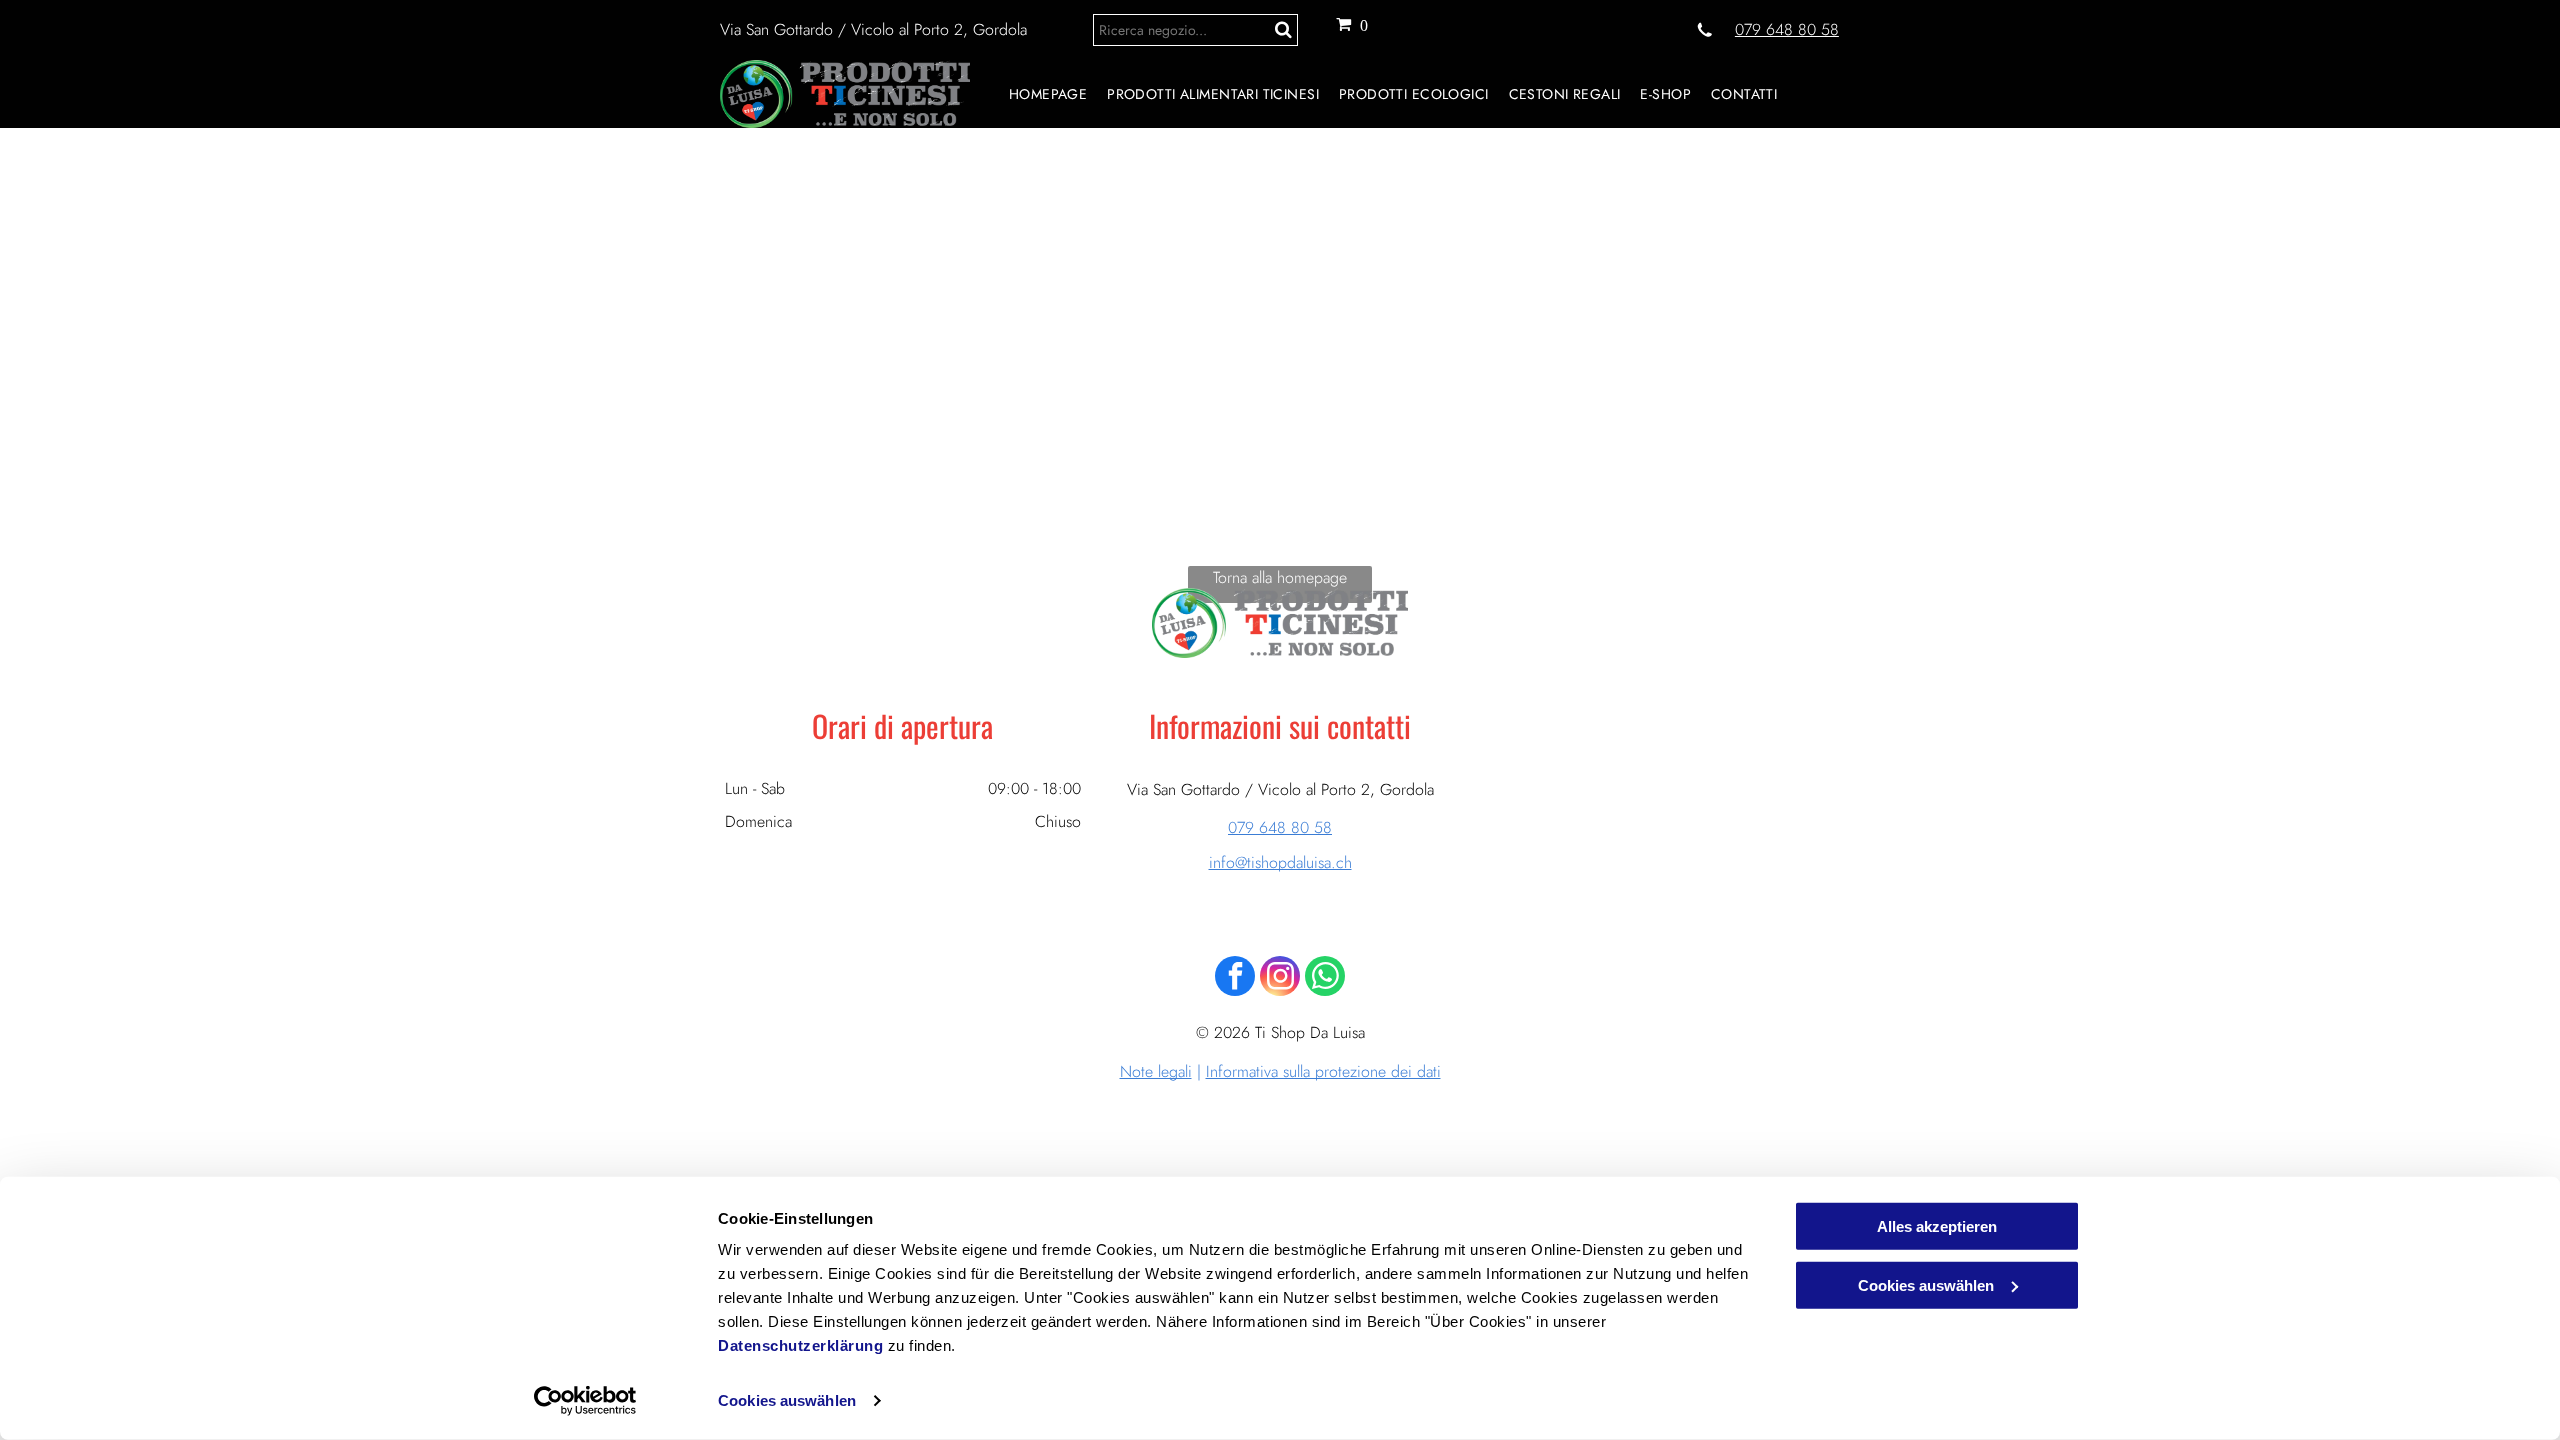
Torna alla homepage (1280, 577)
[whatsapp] (1325, 978)
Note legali (1156, 1071)
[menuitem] (1038, 94)
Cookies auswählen (787, 1400)
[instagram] (1280, 978)
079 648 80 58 (1787, 29)
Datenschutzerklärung (800, 1345)
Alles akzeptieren (1937, 1226)
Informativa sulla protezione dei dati (1323, 1071)
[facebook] (1235, 978)
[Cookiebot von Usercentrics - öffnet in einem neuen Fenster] (585, 1401)
